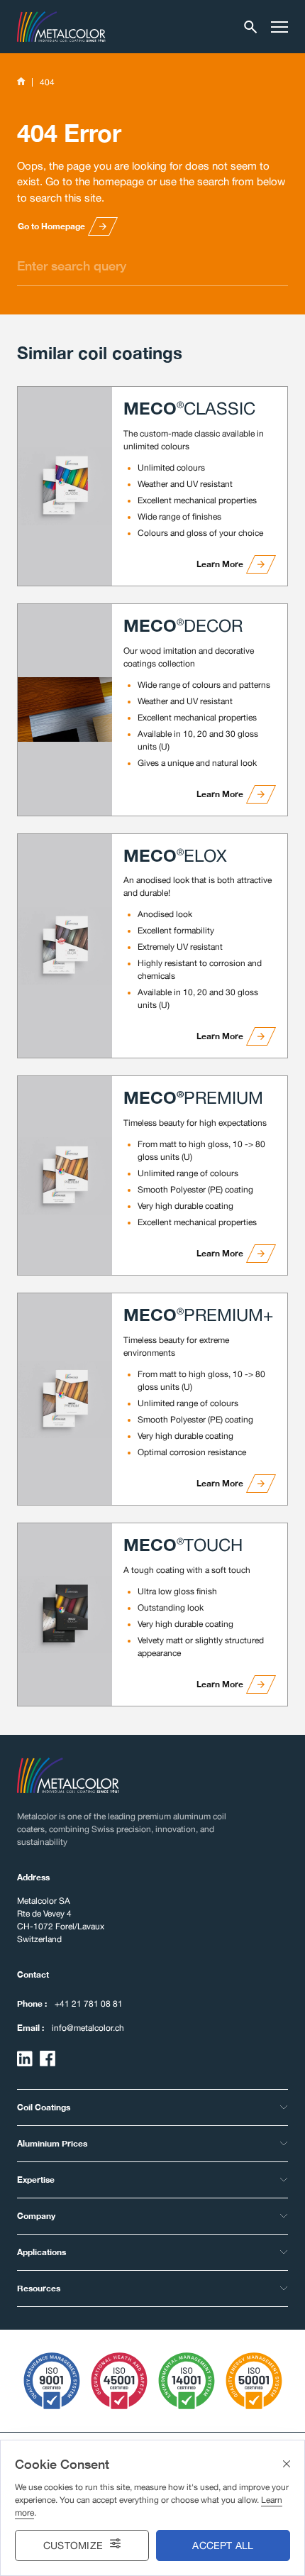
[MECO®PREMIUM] (65, 1175)
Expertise (36, 2180)
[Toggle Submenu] (284, 2108)
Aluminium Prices (52, 2143)
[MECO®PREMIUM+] (65, 1399)
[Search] (251, 27)
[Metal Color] (61, 27)
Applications (41, 2252)
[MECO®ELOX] (65, 946)
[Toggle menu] (279, 27)
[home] (21, 82)
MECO (189, 408)
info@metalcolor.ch (88, 2028)
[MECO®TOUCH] (65, 1615)
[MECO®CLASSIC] (65, 486)
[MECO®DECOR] (65, 710)
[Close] (287, 2464)
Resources (39, 2288)
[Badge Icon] (52, 2381)
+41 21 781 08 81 (89, 2004)
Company (36, 2216)
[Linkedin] (25, 2059)
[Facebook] (48, 2059)
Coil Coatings (44, 2107)
